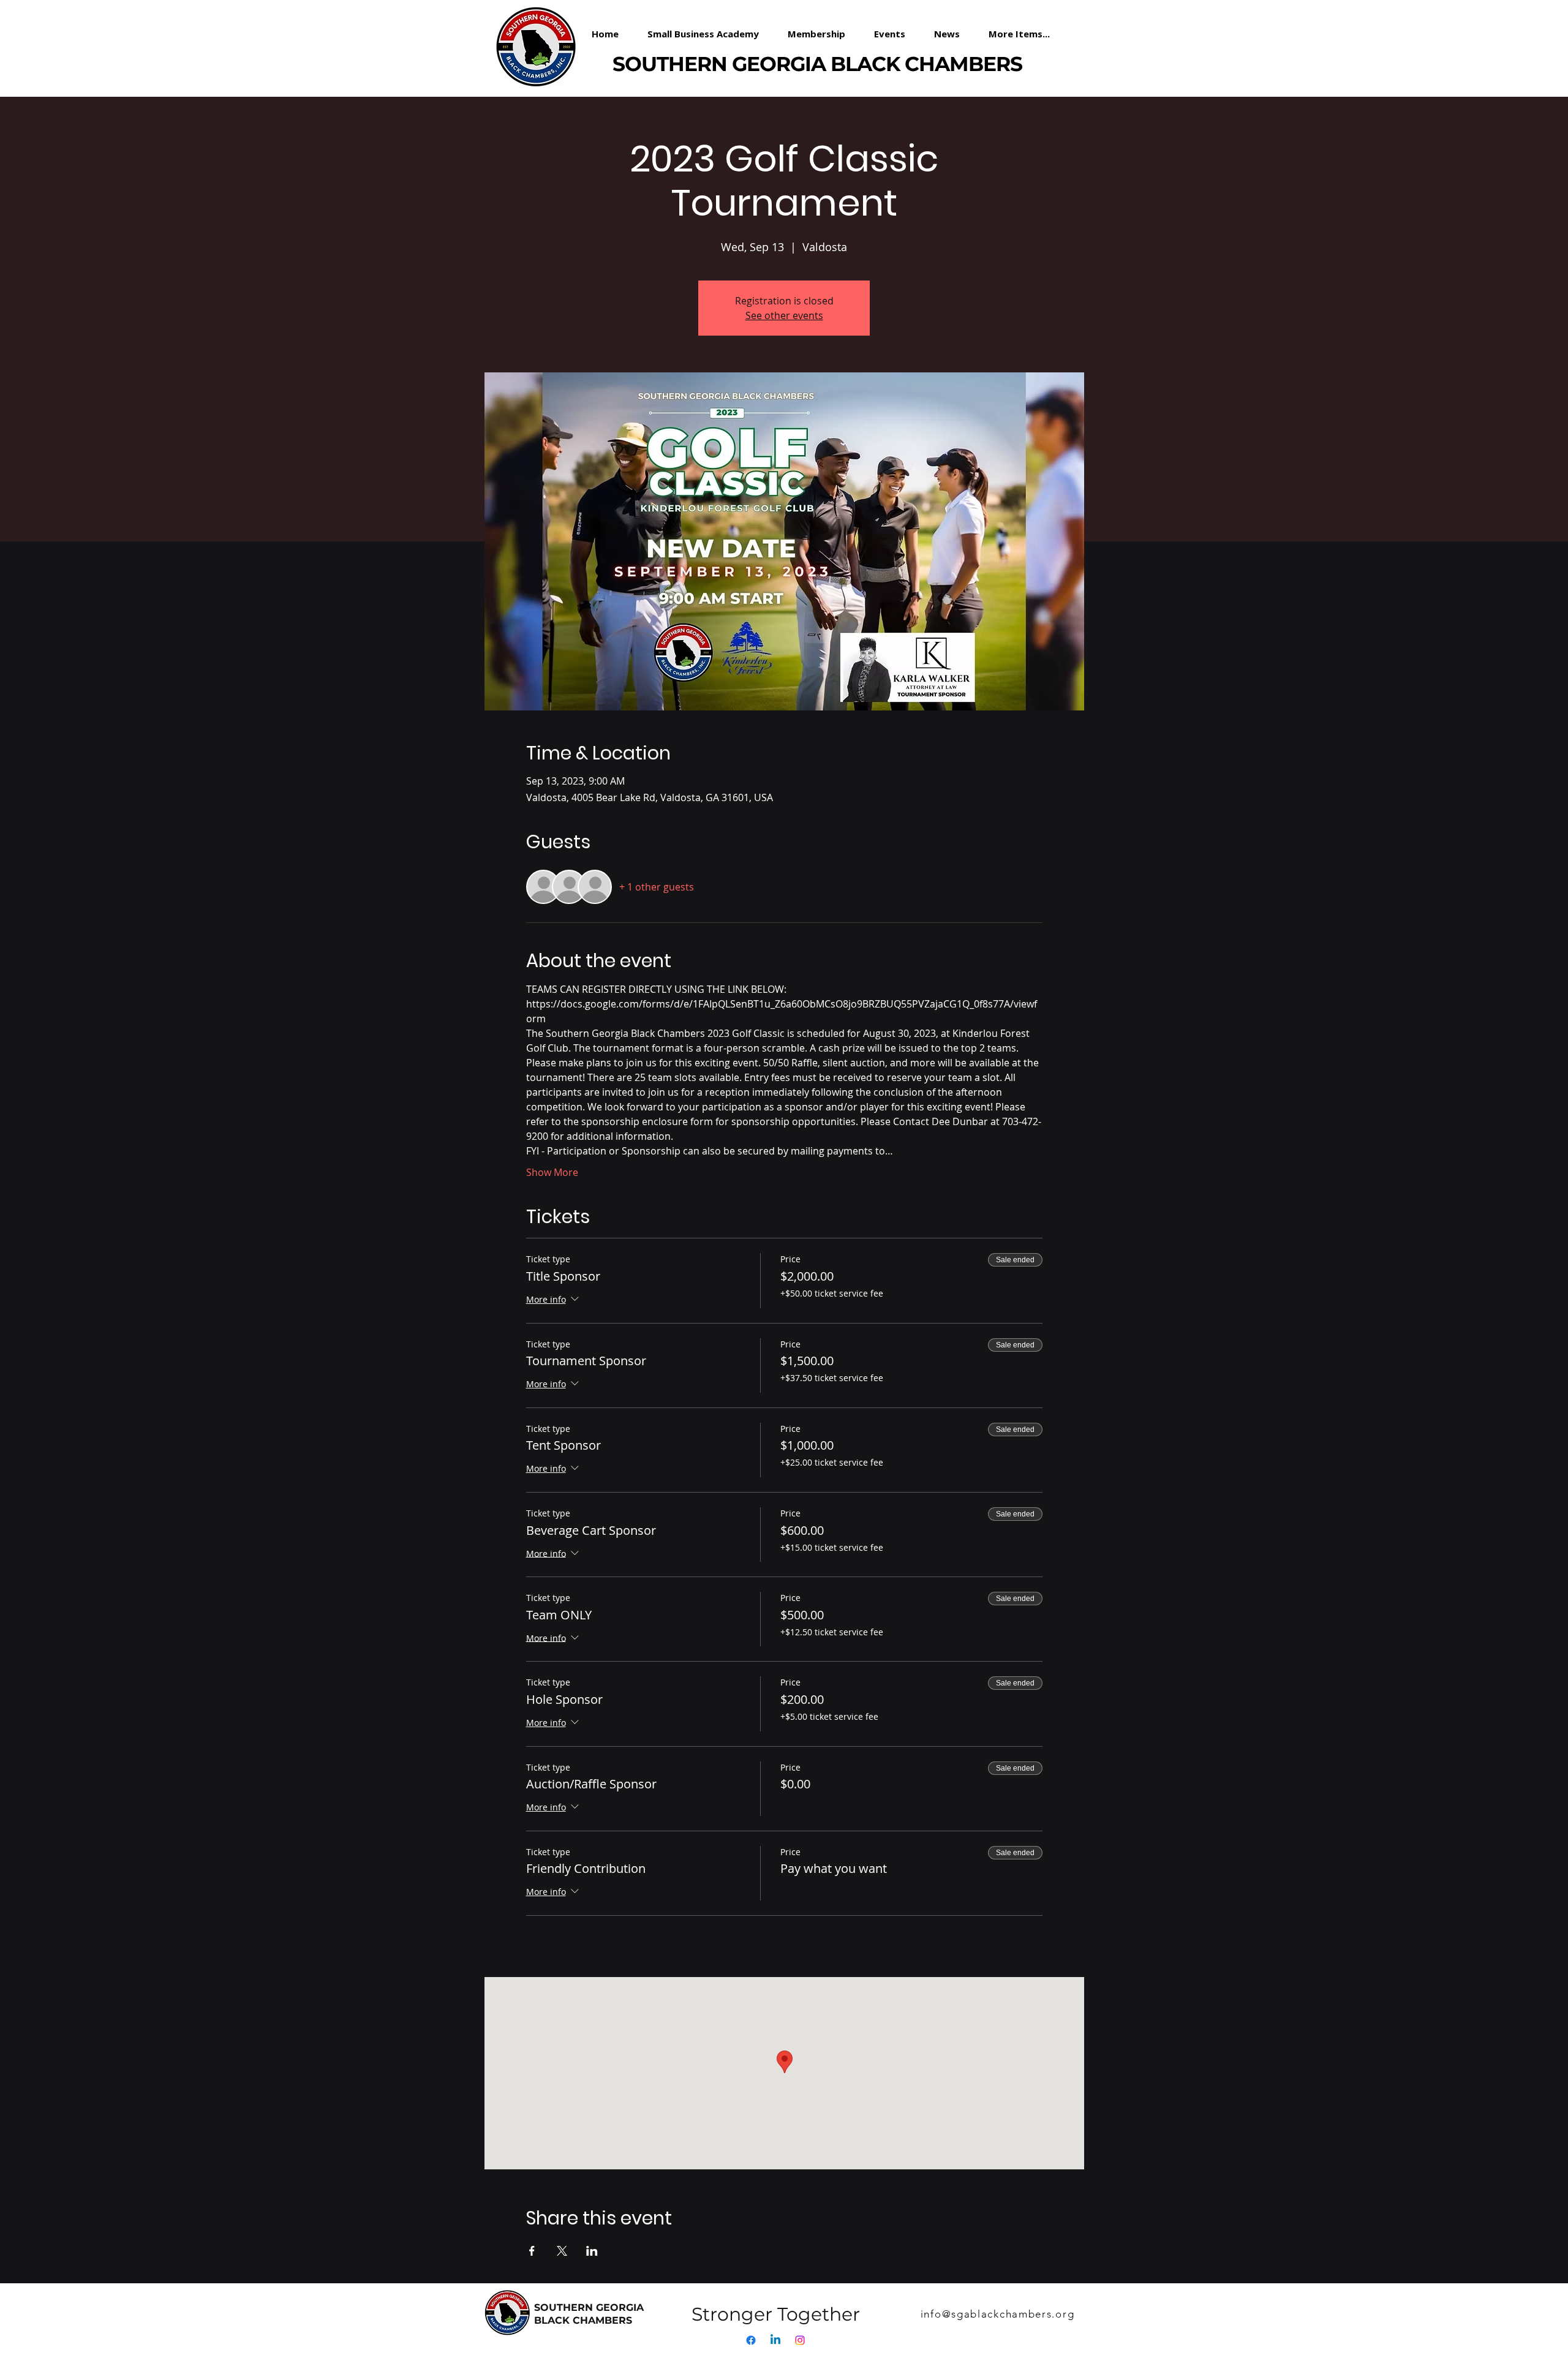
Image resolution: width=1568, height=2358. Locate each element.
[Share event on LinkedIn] (592, 2251)
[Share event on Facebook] (532, 2251)
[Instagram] (800, 2340)
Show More (552, 1172)
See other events (784, 315)
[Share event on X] (562, 2251)
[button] (822, 34)
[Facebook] (751, 2340)
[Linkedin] (775, 2340)
